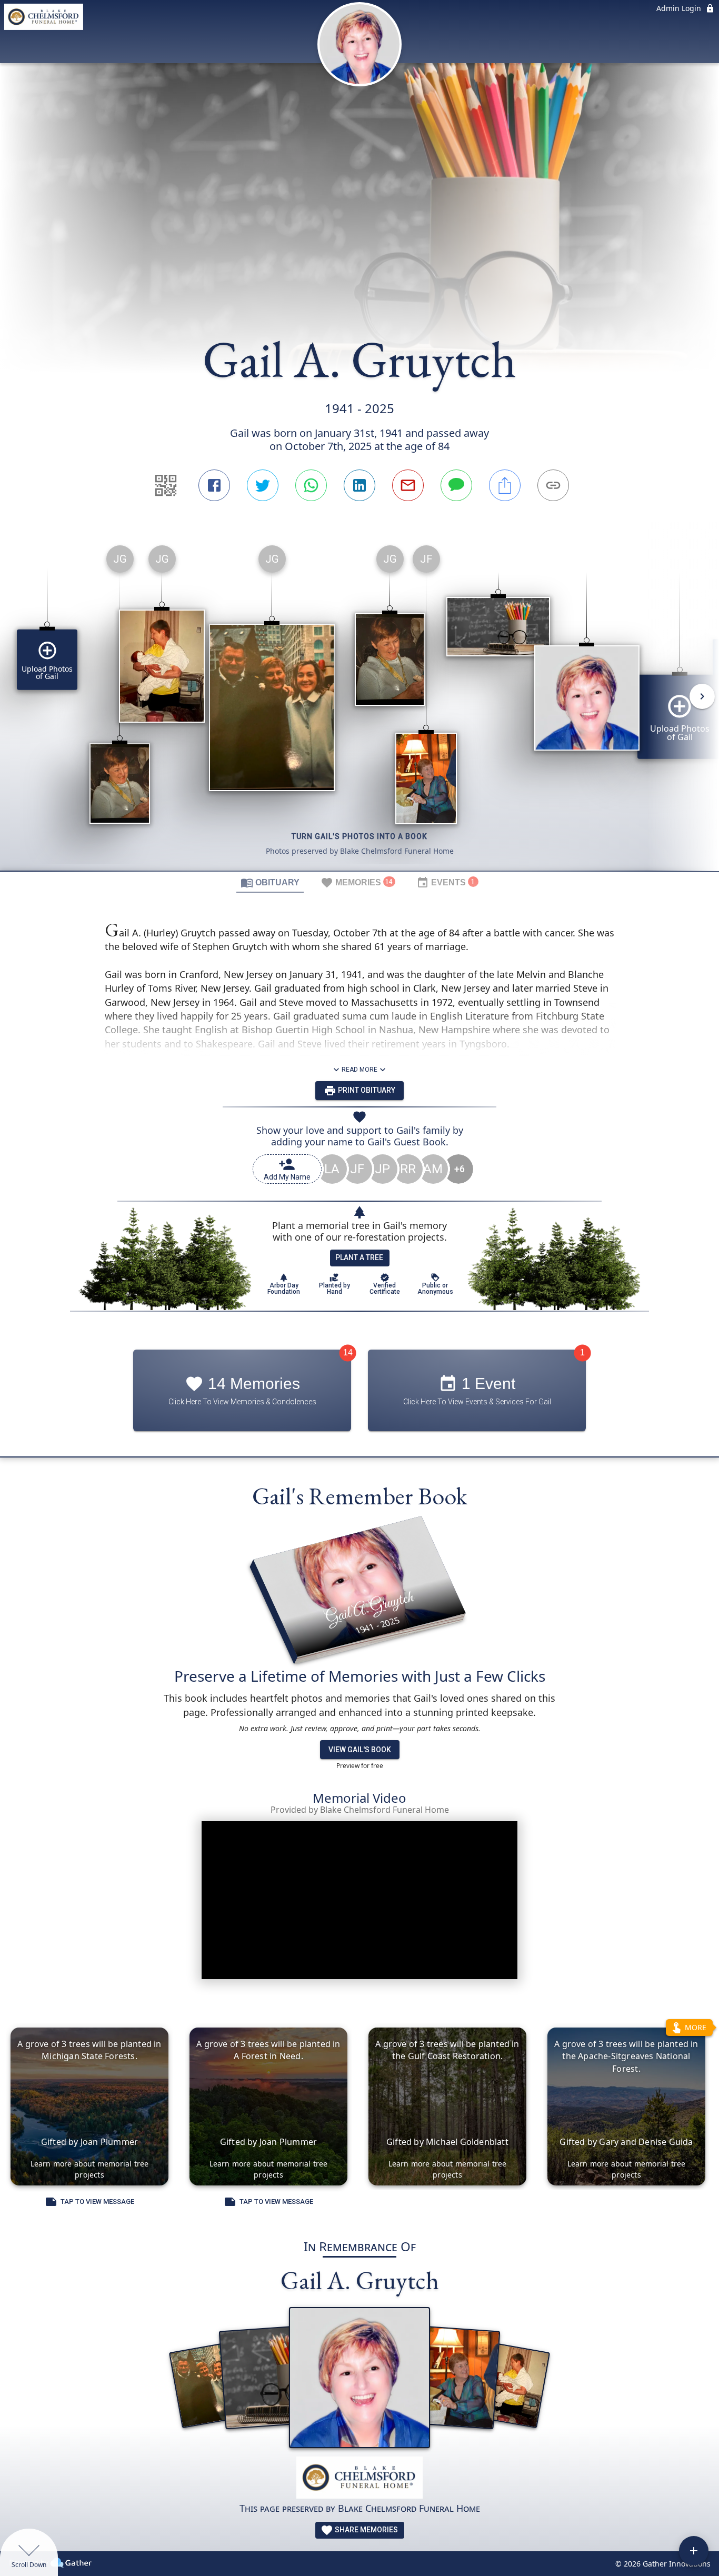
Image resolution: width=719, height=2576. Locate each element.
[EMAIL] (408, 485)
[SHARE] (505, 485)
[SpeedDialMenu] (694, 2551)
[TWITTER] (263, 485)
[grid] (359, 704)
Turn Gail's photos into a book (359, 836)
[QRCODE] (166, 485)
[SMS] (456, 485)
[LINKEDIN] (359, 485)
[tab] (270, 882)
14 (348, 1352)
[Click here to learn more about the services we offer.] (359, 2479)
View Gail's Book (360, 1750)
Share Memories (366, 2530)
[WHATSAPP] (311, 485)
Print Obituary (366, 1090)
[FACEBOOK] (214, 485)
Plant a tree (359, 1257)
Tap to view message (97, 2201)
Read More (359, 1070)
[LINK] (553, 485)
